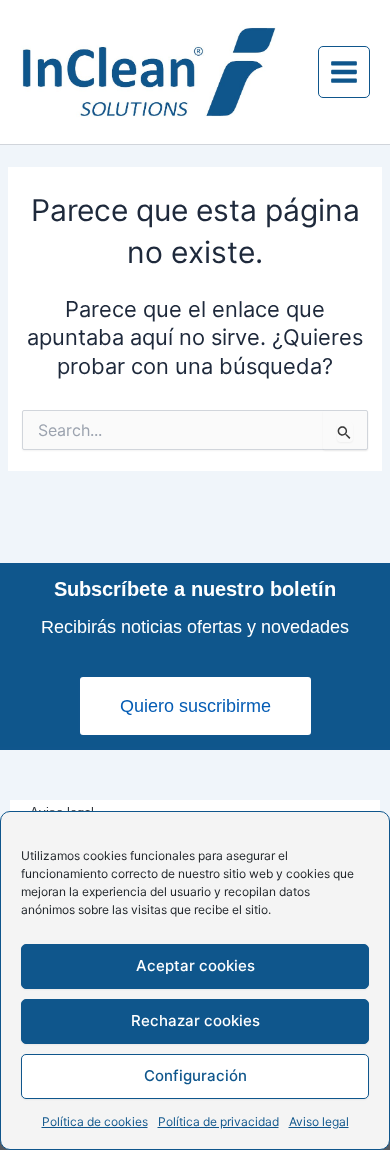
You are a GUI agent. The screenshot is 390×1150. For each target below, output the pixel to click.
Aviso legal (319, 1121)
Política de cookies (95, 1121)
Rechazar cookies (195, 1020)
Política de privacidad (218, 1121)
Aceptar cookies (195, 965)
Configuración (195, 1075)
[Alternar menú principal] (344, 72)
